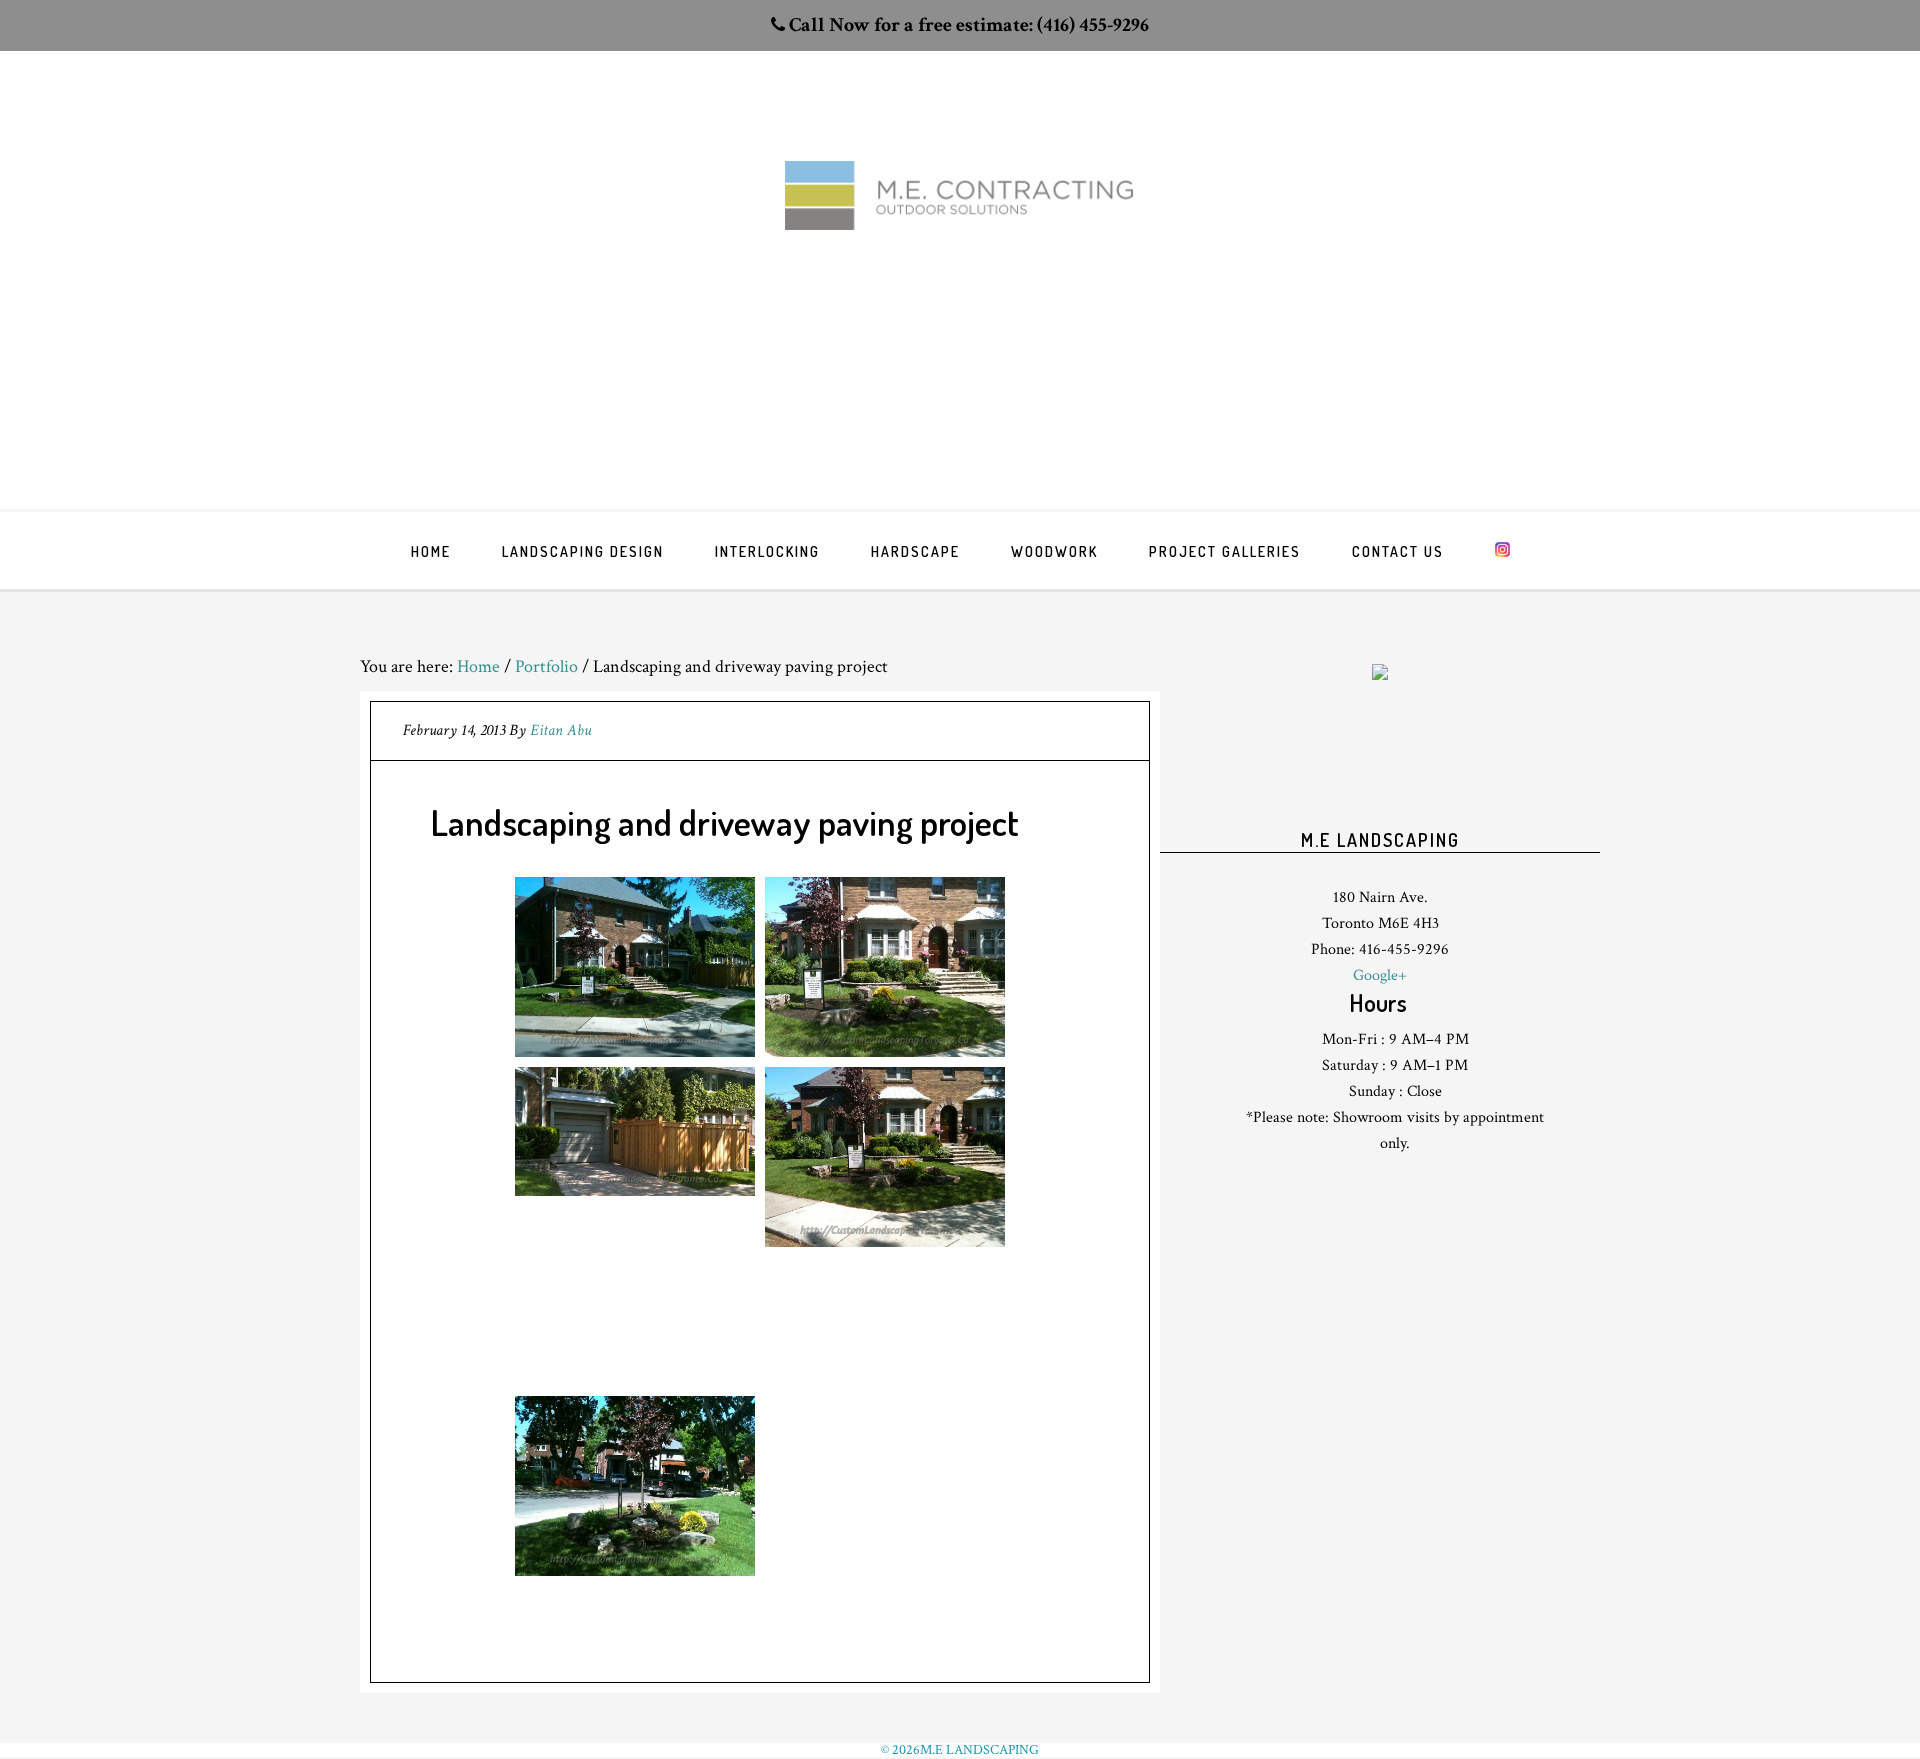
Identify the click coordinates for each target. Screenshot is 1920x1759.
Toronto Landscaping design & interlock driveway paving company (960, 231)
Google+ (1380, 975)
